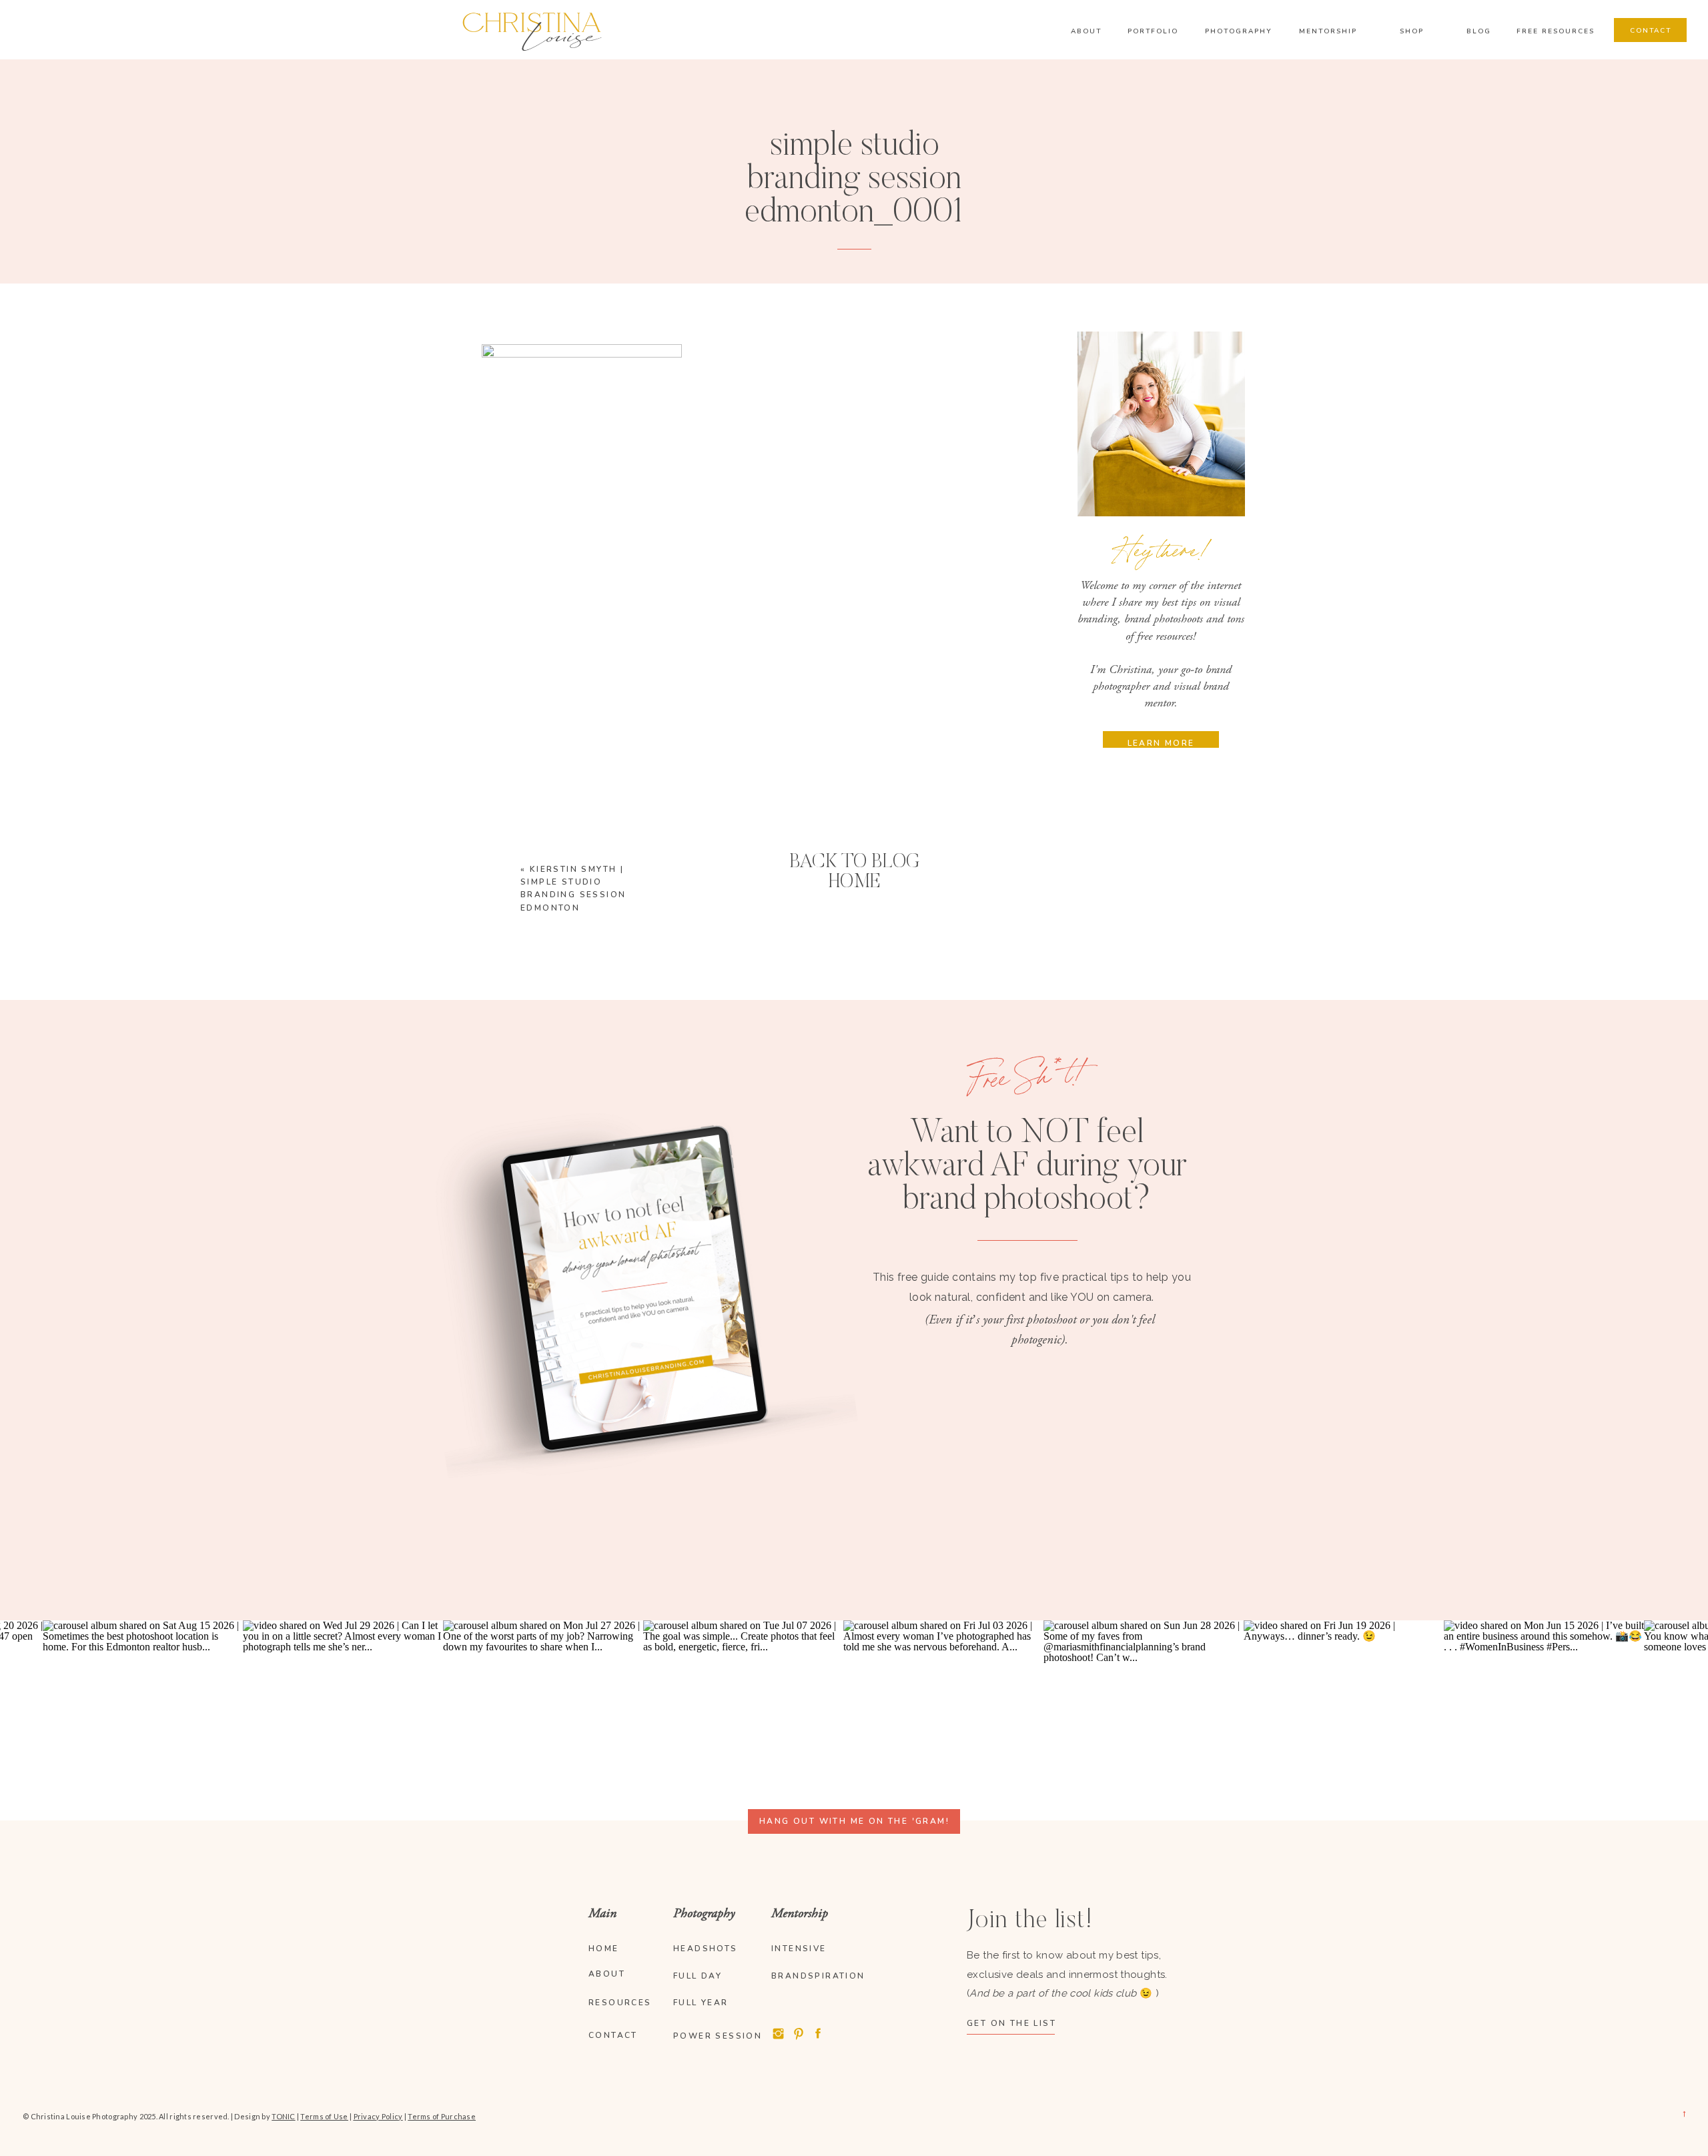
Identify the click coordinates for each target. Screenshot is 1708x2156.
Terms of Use (324, 2116)
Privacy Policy (378, 2116)
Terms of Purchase (442, 2116)
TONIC (283, 2116)
